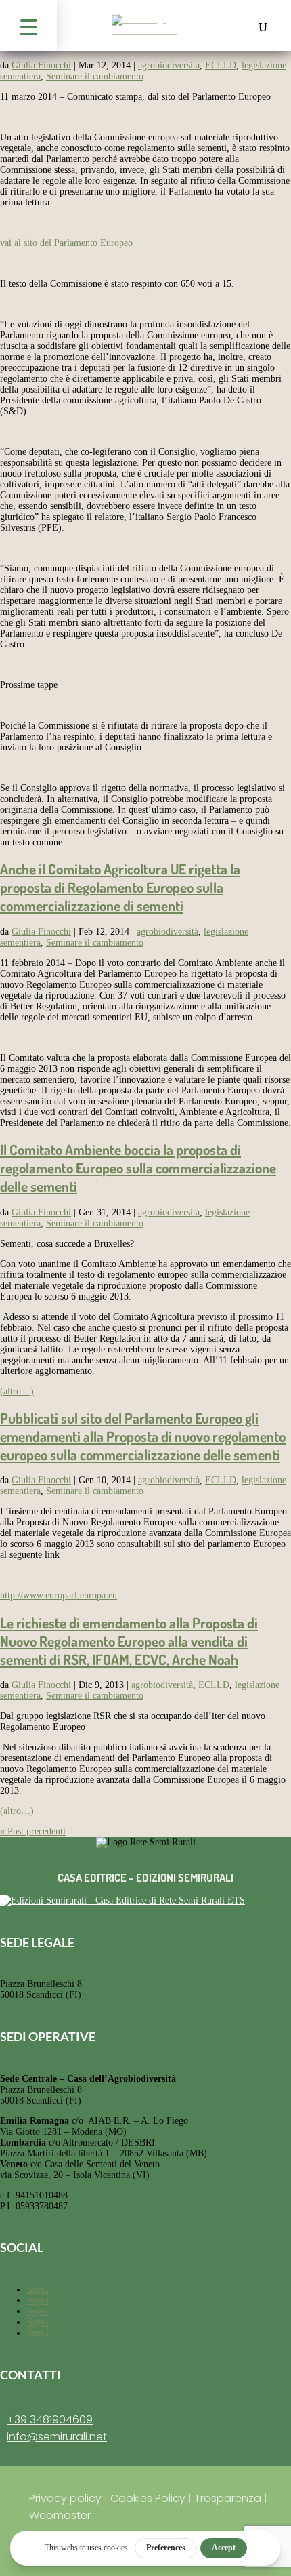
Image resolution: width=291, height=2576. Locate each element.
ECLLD (221, 65)
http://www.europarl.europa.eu (59, 1595)
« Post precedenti (33, 1831)
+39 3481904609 (50, 2420)
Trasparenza (228, 2498)
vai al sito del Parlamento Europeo (66, 243)
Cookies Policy (148, 2498)
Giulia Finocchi (41, 65)
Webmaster (60, 2515)
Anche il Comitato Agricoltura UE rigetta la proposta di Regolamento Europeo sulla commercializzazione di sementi (120, 887)
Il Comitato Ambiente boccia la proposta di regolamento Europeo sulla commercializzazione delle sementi (138, 1168)
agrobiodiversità (169, 65)
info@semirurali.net (57, 2437)
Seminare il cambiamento (95, 76)
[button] (28, 25)
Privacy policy (65, 2498)
